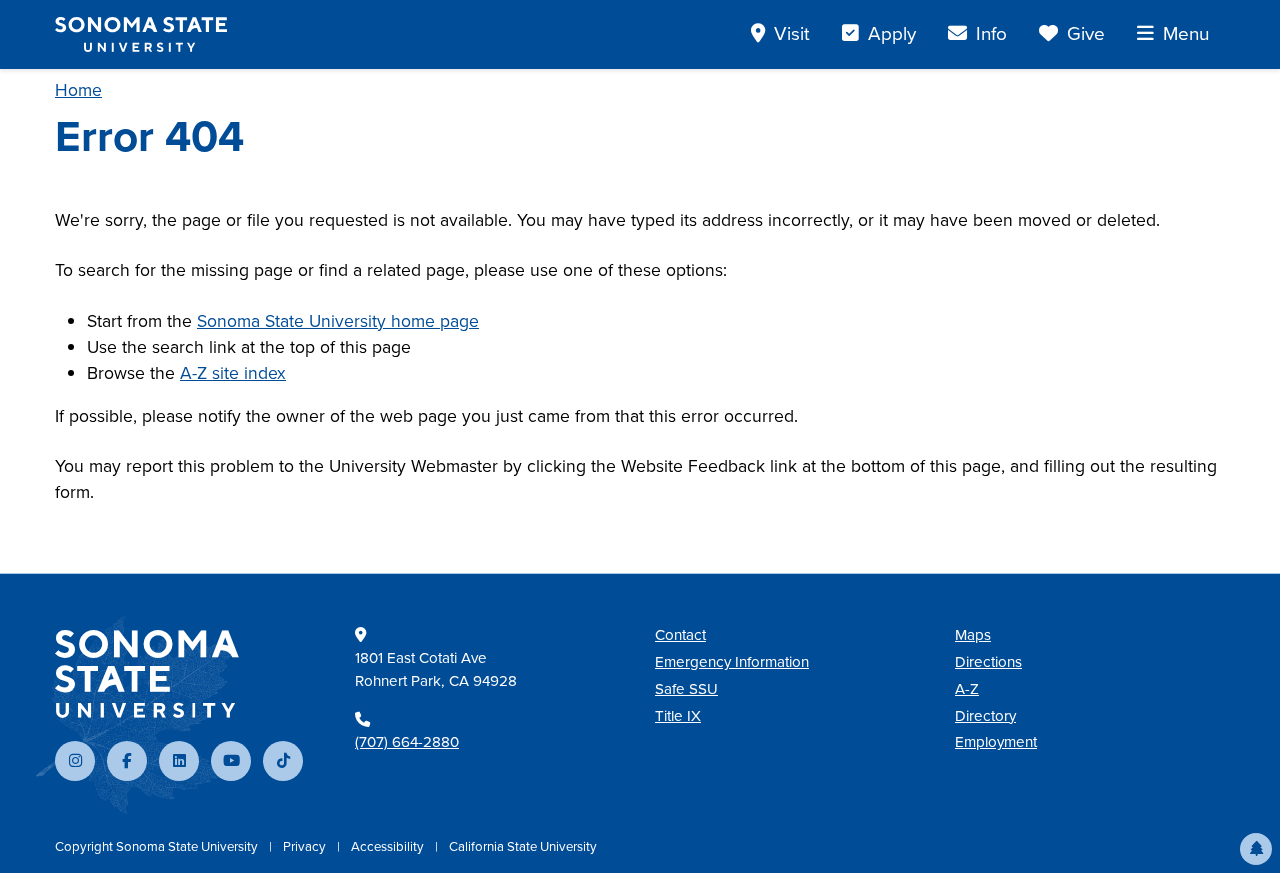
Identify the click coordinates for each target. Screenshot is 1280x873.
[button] (1256, 849)
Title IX (678, 716)
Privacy (306, 846)
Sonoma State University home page (338, 321)
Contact (680, 635)
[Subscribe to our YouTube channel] (231, 761)
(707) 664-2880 (407, 742)
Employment (996, 742)
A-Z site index (233, 373)
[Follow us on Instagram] (75, 761)
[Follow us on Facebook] (127, 761)
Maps (973, 635)
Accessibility (389, 846)
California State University (523, 846)
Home (78, 90)
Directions (988, 662)
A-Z (967, 689)
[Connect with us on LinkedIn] (179, 761)
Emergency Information (732, 662)
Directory (985, 716)
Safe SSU (686, 689)
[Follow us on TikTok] (283, 761)
